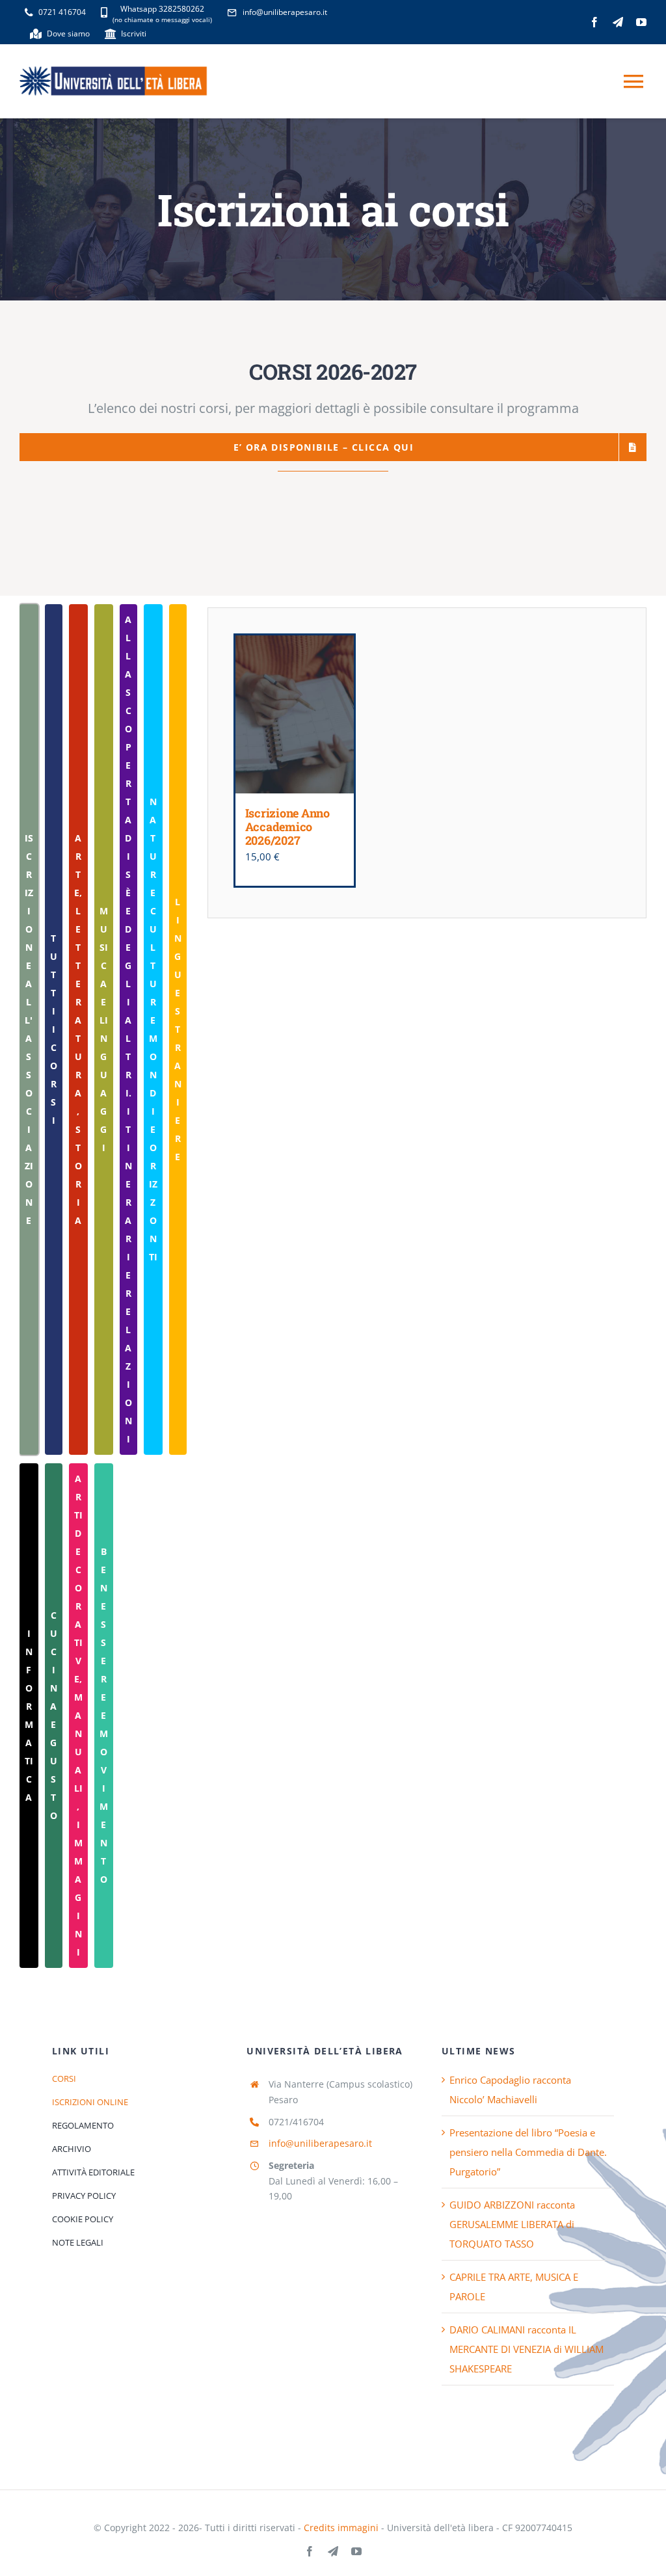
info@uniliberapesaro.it (320, 2143)
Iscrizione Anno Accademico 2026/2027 (287, 826)
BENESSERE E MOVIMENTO (104, 1715)
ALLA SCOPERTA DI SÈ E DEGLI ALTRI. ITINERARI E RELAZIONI (128, 1029)
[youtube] (641, 22)
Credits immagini (341, 2528)
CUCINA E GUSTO (54, 1715)
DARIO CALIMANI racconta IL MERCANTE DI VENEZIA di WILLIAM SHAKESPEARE (526, 2349)
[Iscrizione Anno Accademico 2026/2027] (295, 714)
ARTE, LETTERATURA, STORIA (78, 1029)
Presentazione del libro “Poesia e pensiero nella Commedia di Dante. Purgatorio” (528, 2152)
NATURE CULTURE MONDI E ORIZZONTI (153, 1029)
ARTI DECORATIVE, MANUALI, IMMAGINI (78, 1715)
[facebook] (594, 22)
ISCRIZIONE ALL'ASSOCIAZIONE (29, 1029)
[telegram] (618, 22)
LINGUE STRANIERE (178, 1029)
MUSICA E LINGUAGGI (104, 1029)
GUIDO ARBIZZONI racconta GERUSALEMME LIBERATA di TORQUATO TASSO (512, 2224)
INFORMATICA (29, 1715)
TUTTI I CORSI (54, 1029)
